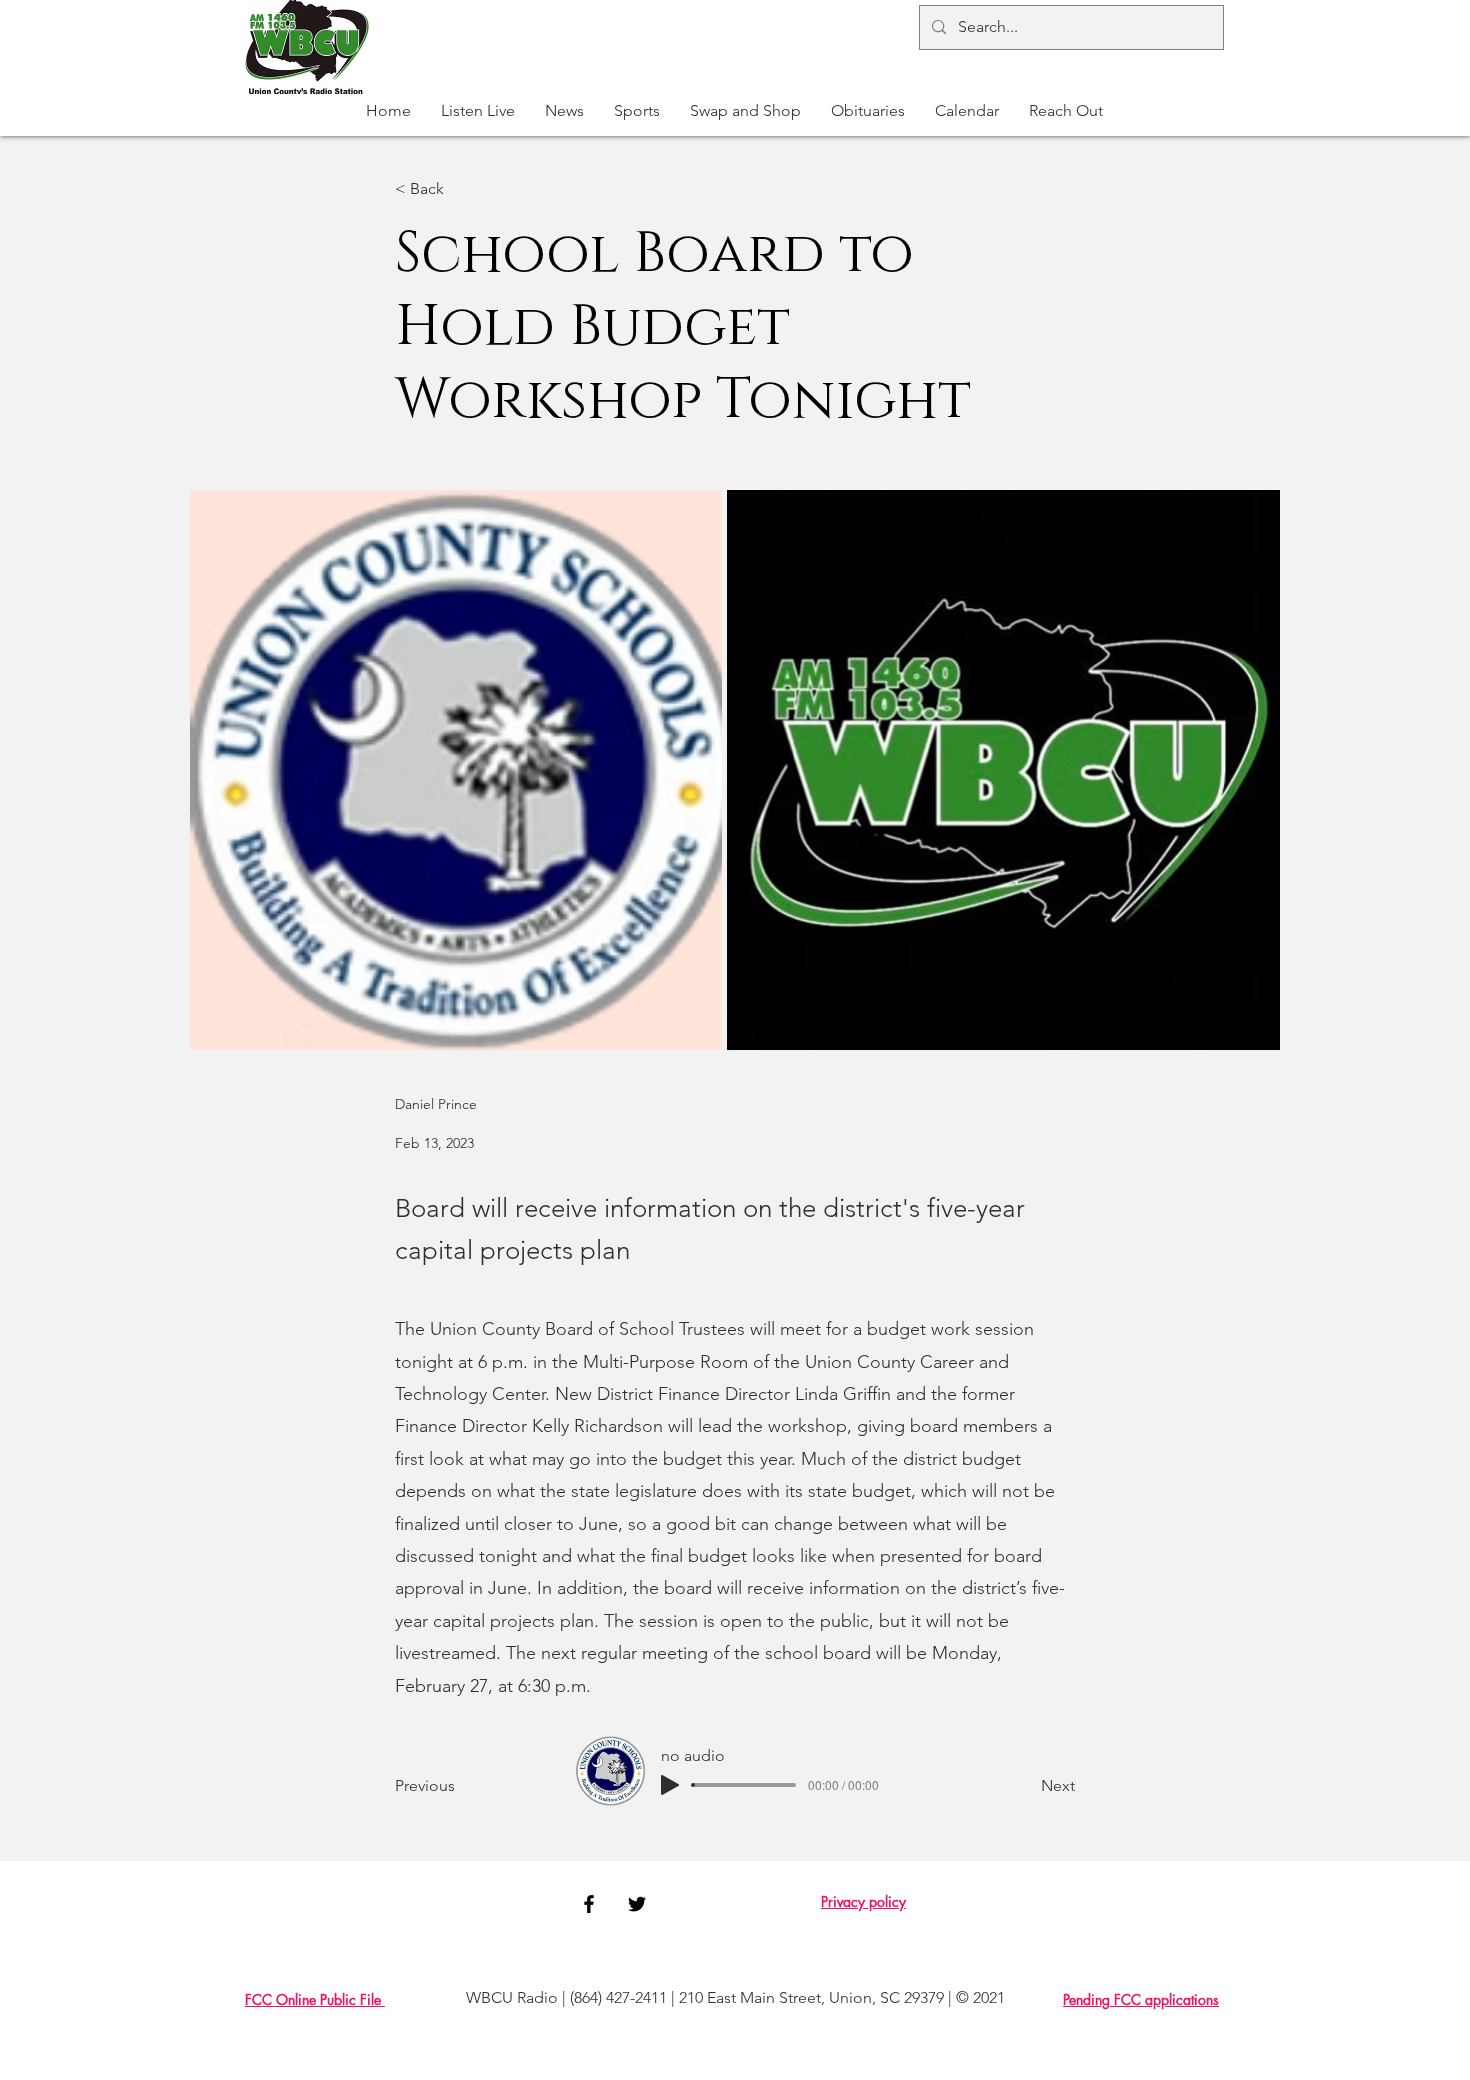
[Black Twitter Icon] (637, 1904)
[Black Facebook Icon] (589, 1904)
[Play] (670, 1785)
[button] (637, 111)
